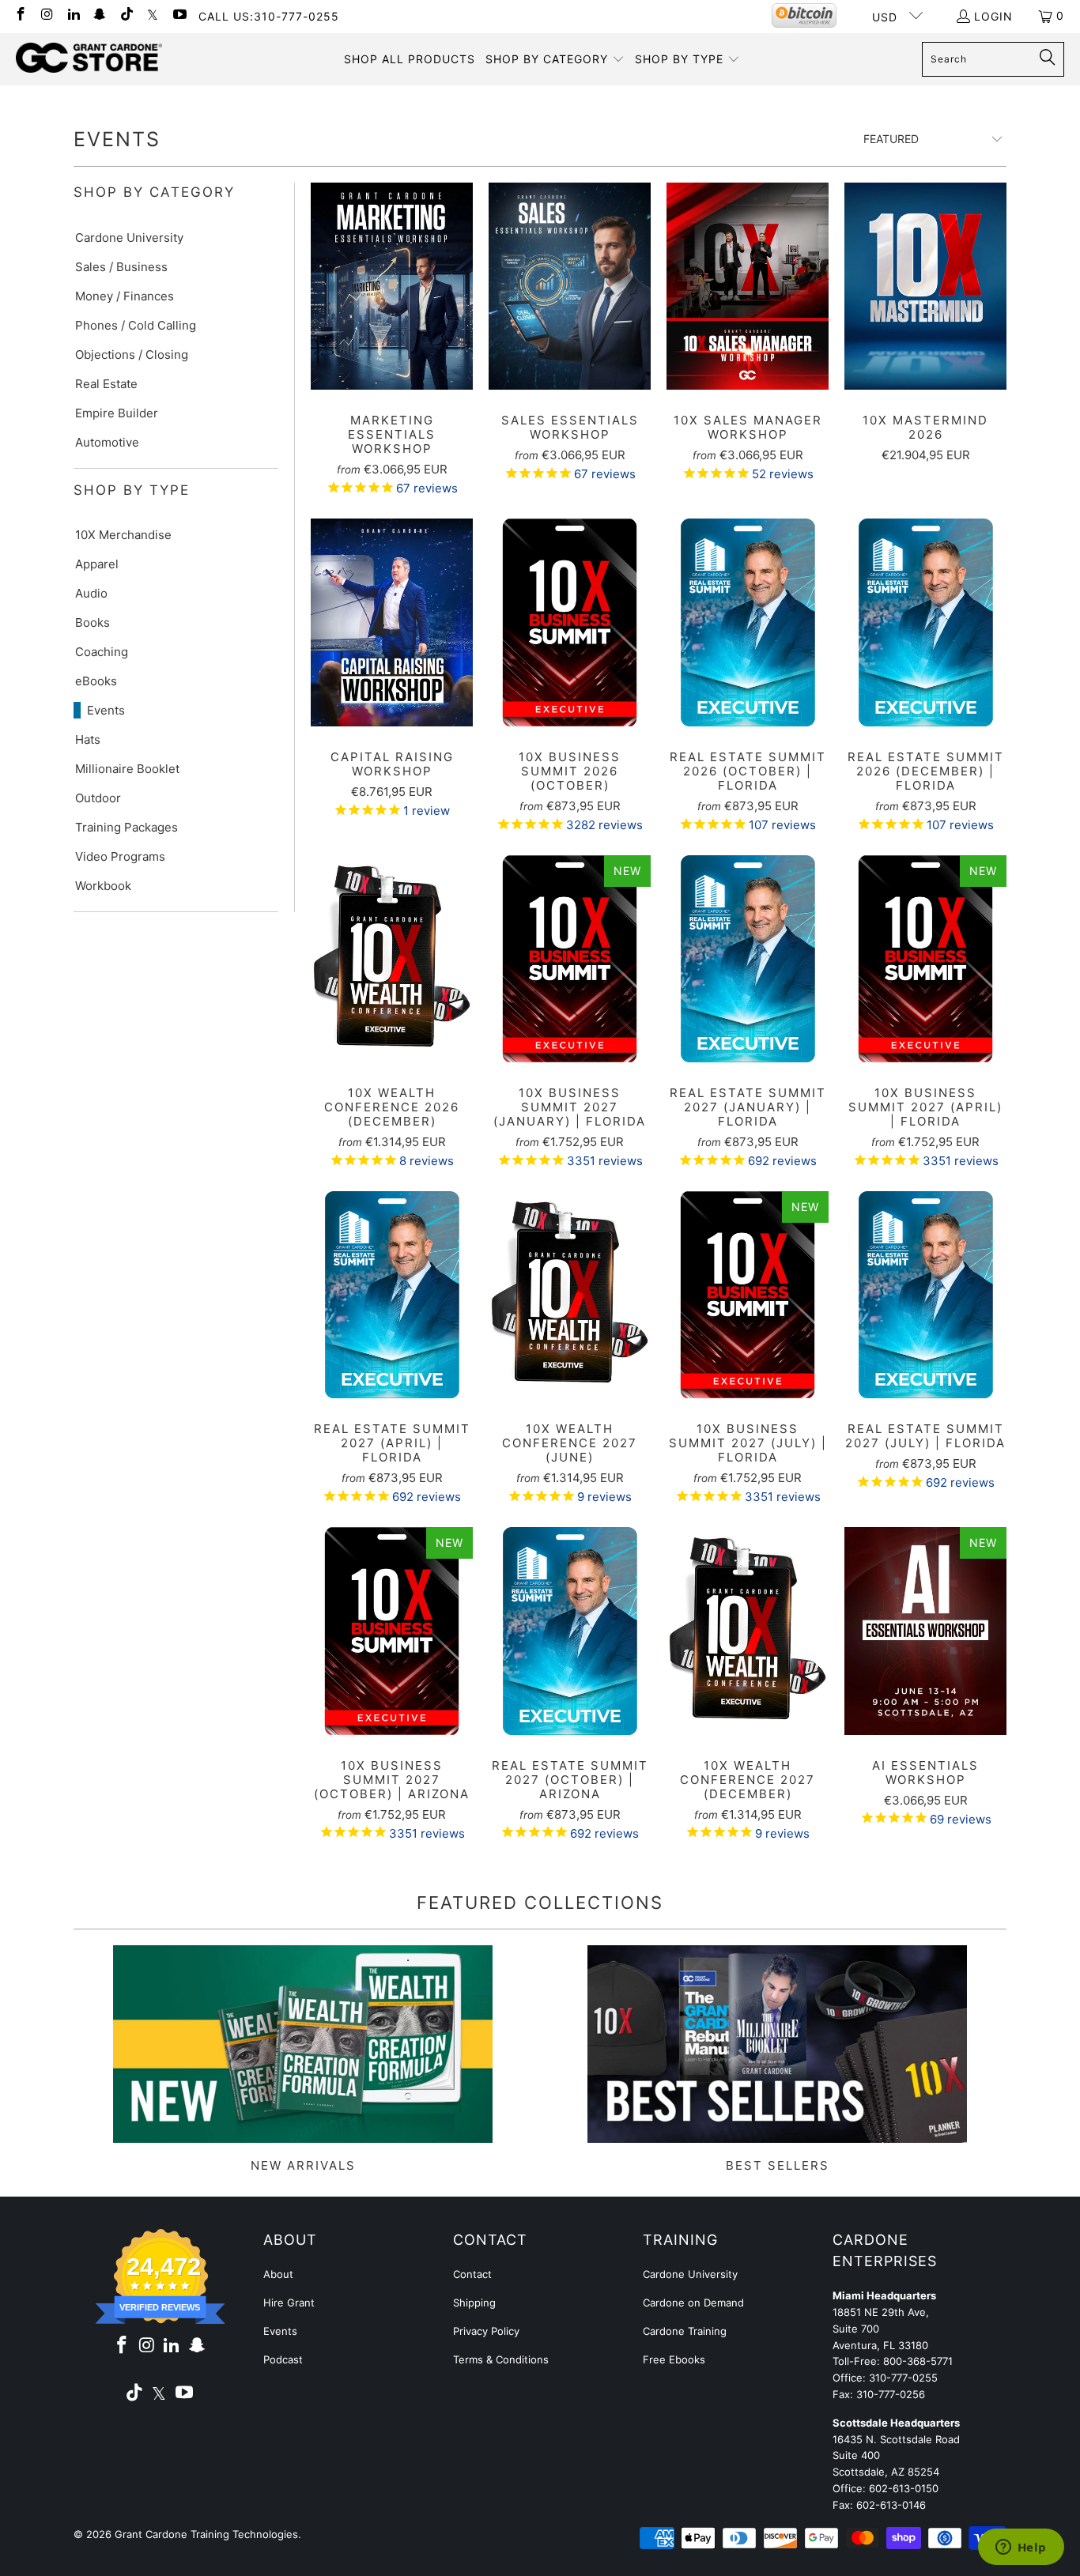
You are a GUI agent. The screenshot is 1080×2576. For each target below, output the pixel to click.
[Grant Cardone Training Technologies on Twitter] (153, 15)
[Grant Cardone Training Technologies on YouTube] (179, 15)
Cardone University (129, 238)
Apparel (97, 564)
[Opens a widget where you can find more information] (1021, 2548)
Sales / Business (121, 267)
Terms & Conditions (501, 2359)
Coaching (102, 652)
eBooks (96, 681)
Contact (472, 2274)
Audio (91, 593)
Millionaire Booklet (127, 769)
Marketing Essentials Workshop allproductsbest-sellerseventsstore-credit (392, 286)
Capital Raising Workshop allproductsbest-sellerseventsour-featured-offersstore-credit (392, 622)
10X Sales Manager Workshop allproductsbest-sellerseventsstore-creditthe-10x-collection (748, 286)
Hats (88, 739)
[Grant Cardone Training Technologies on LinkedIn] (73, 15)
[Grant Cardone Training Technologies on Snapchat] (100, 15)
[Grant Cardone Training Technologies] (89, 58)
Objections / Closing (132, 355)
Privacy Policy (486, 2331)
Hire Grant (289, 2303)
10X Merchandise (123, 535)
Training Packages (127, 827)
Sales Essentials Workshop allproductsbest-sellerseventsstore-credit (570, 286)
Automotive (107, 442)
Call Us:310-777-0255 (269, 16)
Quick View (392, 321)
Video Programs (120, 856)
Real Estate (106, 384)
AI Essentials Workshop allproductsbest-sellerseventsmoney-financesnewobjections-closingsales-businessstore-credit (925, 1631)
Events (106, 710)
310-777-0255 (903, 2378)
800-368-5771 (918, 2361)
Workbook (103, 886)
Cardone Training (685, 2331)
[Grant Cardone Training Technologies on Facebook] (20, 15)
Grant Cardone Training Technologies (206, 2534)
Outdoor (98, 798)
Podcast (283, 2359)
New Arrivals (303, 2059)
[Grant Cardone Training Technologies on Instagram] (47, 15)
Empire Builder (117, 413)
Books (93, 622)
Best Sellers (777, 2059)
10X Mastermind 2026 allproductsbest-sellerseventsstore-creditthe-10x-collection (925, 286)
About (278, 2274)
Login (993, 16)
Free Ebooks (674, 2359)
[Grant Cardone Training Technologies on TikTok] (126, 15)
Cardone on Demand (693, 2303)
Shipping (474, 2303)
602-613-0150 (904, 2488)
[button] (555, 59)
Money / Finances (125, 296)
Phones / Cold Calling (136, 325)
